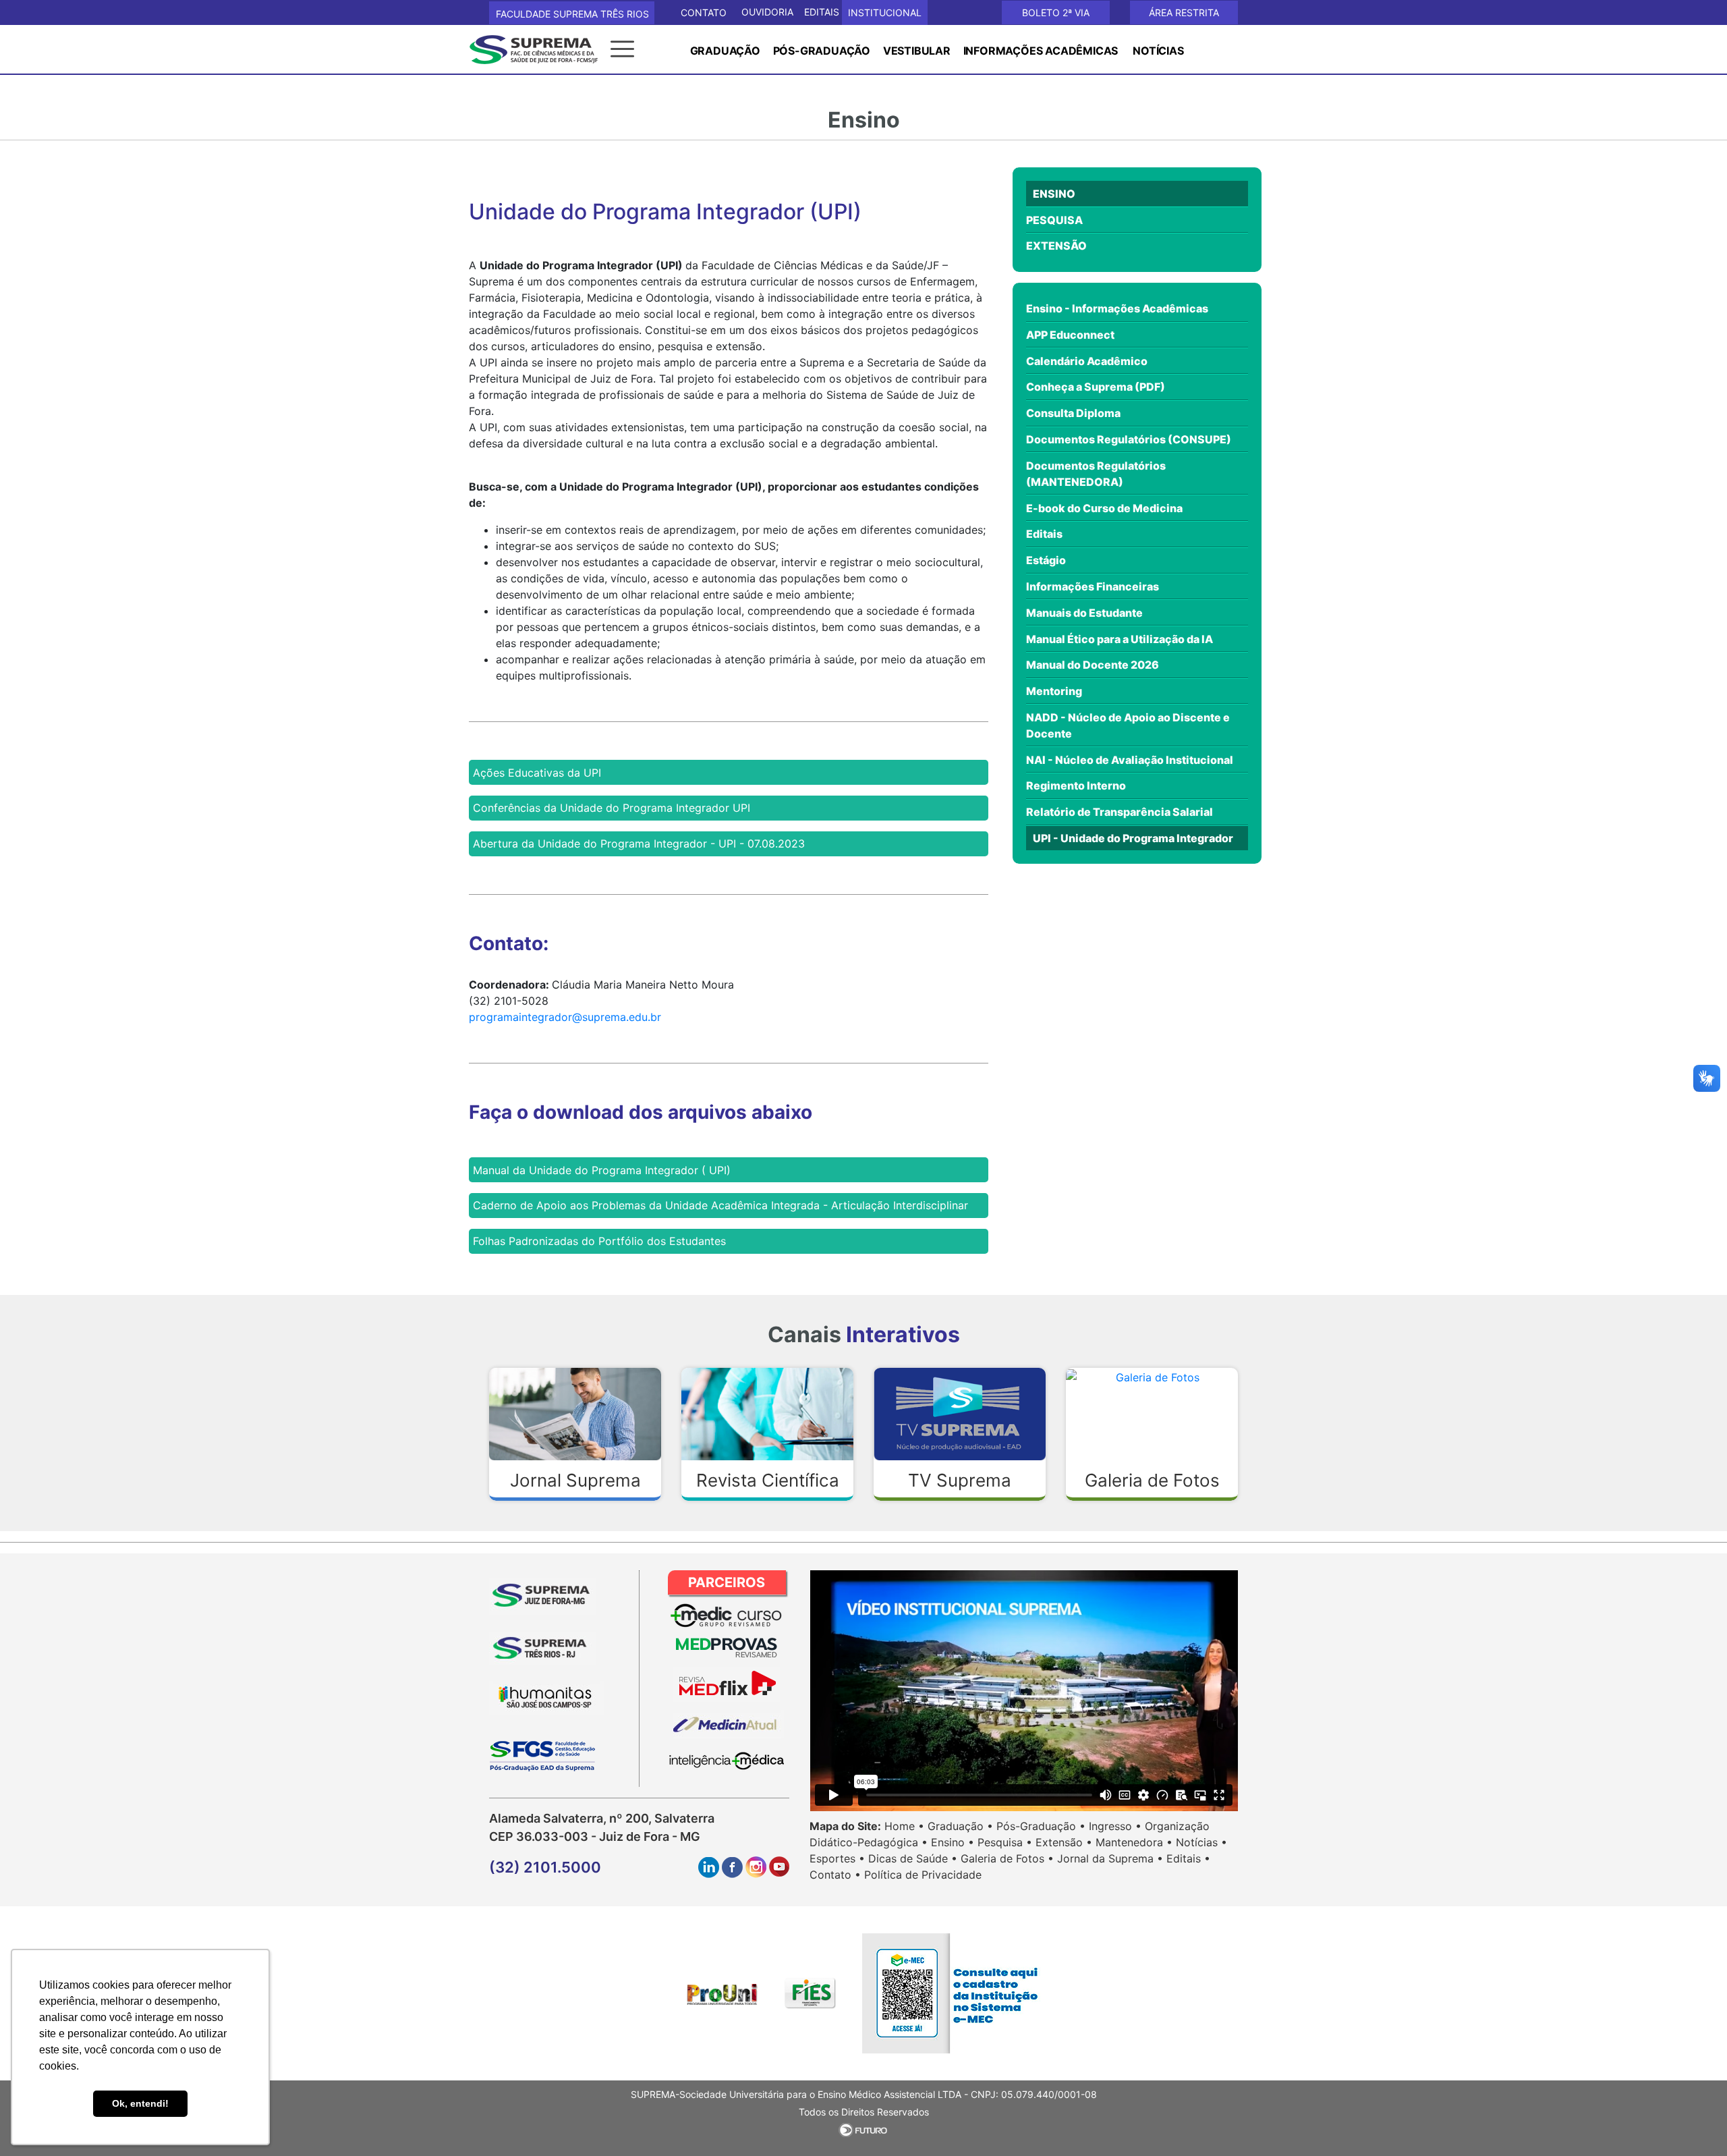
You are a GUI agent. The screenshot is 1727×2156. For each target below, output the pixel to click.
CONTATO (704, 12)
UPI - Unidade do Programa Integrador (1133, 838)
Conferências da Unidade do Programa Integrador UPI (612, 808)
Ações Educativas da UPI (537, 773)
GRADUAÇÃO (725, 51)
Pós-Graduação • (1041, 1826)
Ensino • (953, 1842)
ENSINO (1054, 194)
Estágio (1046, 560)
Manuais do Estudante (1084, 613)
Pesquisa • (1005, 1842)
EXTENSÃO (1056, 246)
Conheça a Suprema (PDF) (1096, 387)
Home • (904, 1826)
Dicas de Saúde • (913, 1858)
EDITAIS (822, 12)
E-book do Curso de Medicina (1104, 508)
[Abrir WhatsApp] (1693, 2122)
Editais (1044, 534)
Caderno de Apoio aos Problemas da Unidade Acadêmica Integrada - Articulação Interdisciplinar (720, 1205)
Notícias (1158, 51)
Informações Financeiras (1093, 586)
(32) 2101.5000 (545, 1867)
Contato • (835, 1875)
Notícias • (1201, 1842)
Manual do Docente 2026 (1093, 665)
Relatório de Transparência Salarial (1120, 812)
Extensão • (1064, 1842)
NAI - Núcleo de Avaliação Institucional (1130, 760)
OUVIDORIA (767, 12)
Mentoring (1054, 691)
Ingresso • (1115, 1826)
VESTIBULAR (917, 51)
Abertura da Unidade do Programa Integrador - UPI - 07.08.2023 (639, 844)
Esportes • (837, 1858)
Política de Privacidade (923, 1875)
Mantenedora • (1134, 1842)
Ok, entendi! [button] (140, 2103)
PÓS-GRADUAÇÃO (822, 51)
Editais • (1188, 1858)
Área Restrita (1184, 12)
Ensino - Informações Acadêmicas (1117, 308)
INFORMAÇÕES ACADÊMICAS (1041, 51)
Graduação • (960, 1826)
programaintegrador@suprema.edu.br (565, 1017)
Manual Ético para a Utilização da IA (1120, 639)
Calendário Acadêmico (1087, 361)
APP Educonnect (1070, 335)
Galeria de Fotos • (1007, 1858)
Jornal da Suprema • (1110, 1858)
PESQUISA (1054, 220)
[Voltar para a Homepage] (540, 48)
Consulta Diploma (1073, 413)
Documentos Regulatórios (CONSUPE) (1129, 439)
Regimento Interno (1076, 785)
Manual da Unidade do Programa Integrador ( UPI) (602, 1170)
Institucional (885, 12)
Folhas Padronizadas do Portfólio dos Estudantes (599, 1241)
